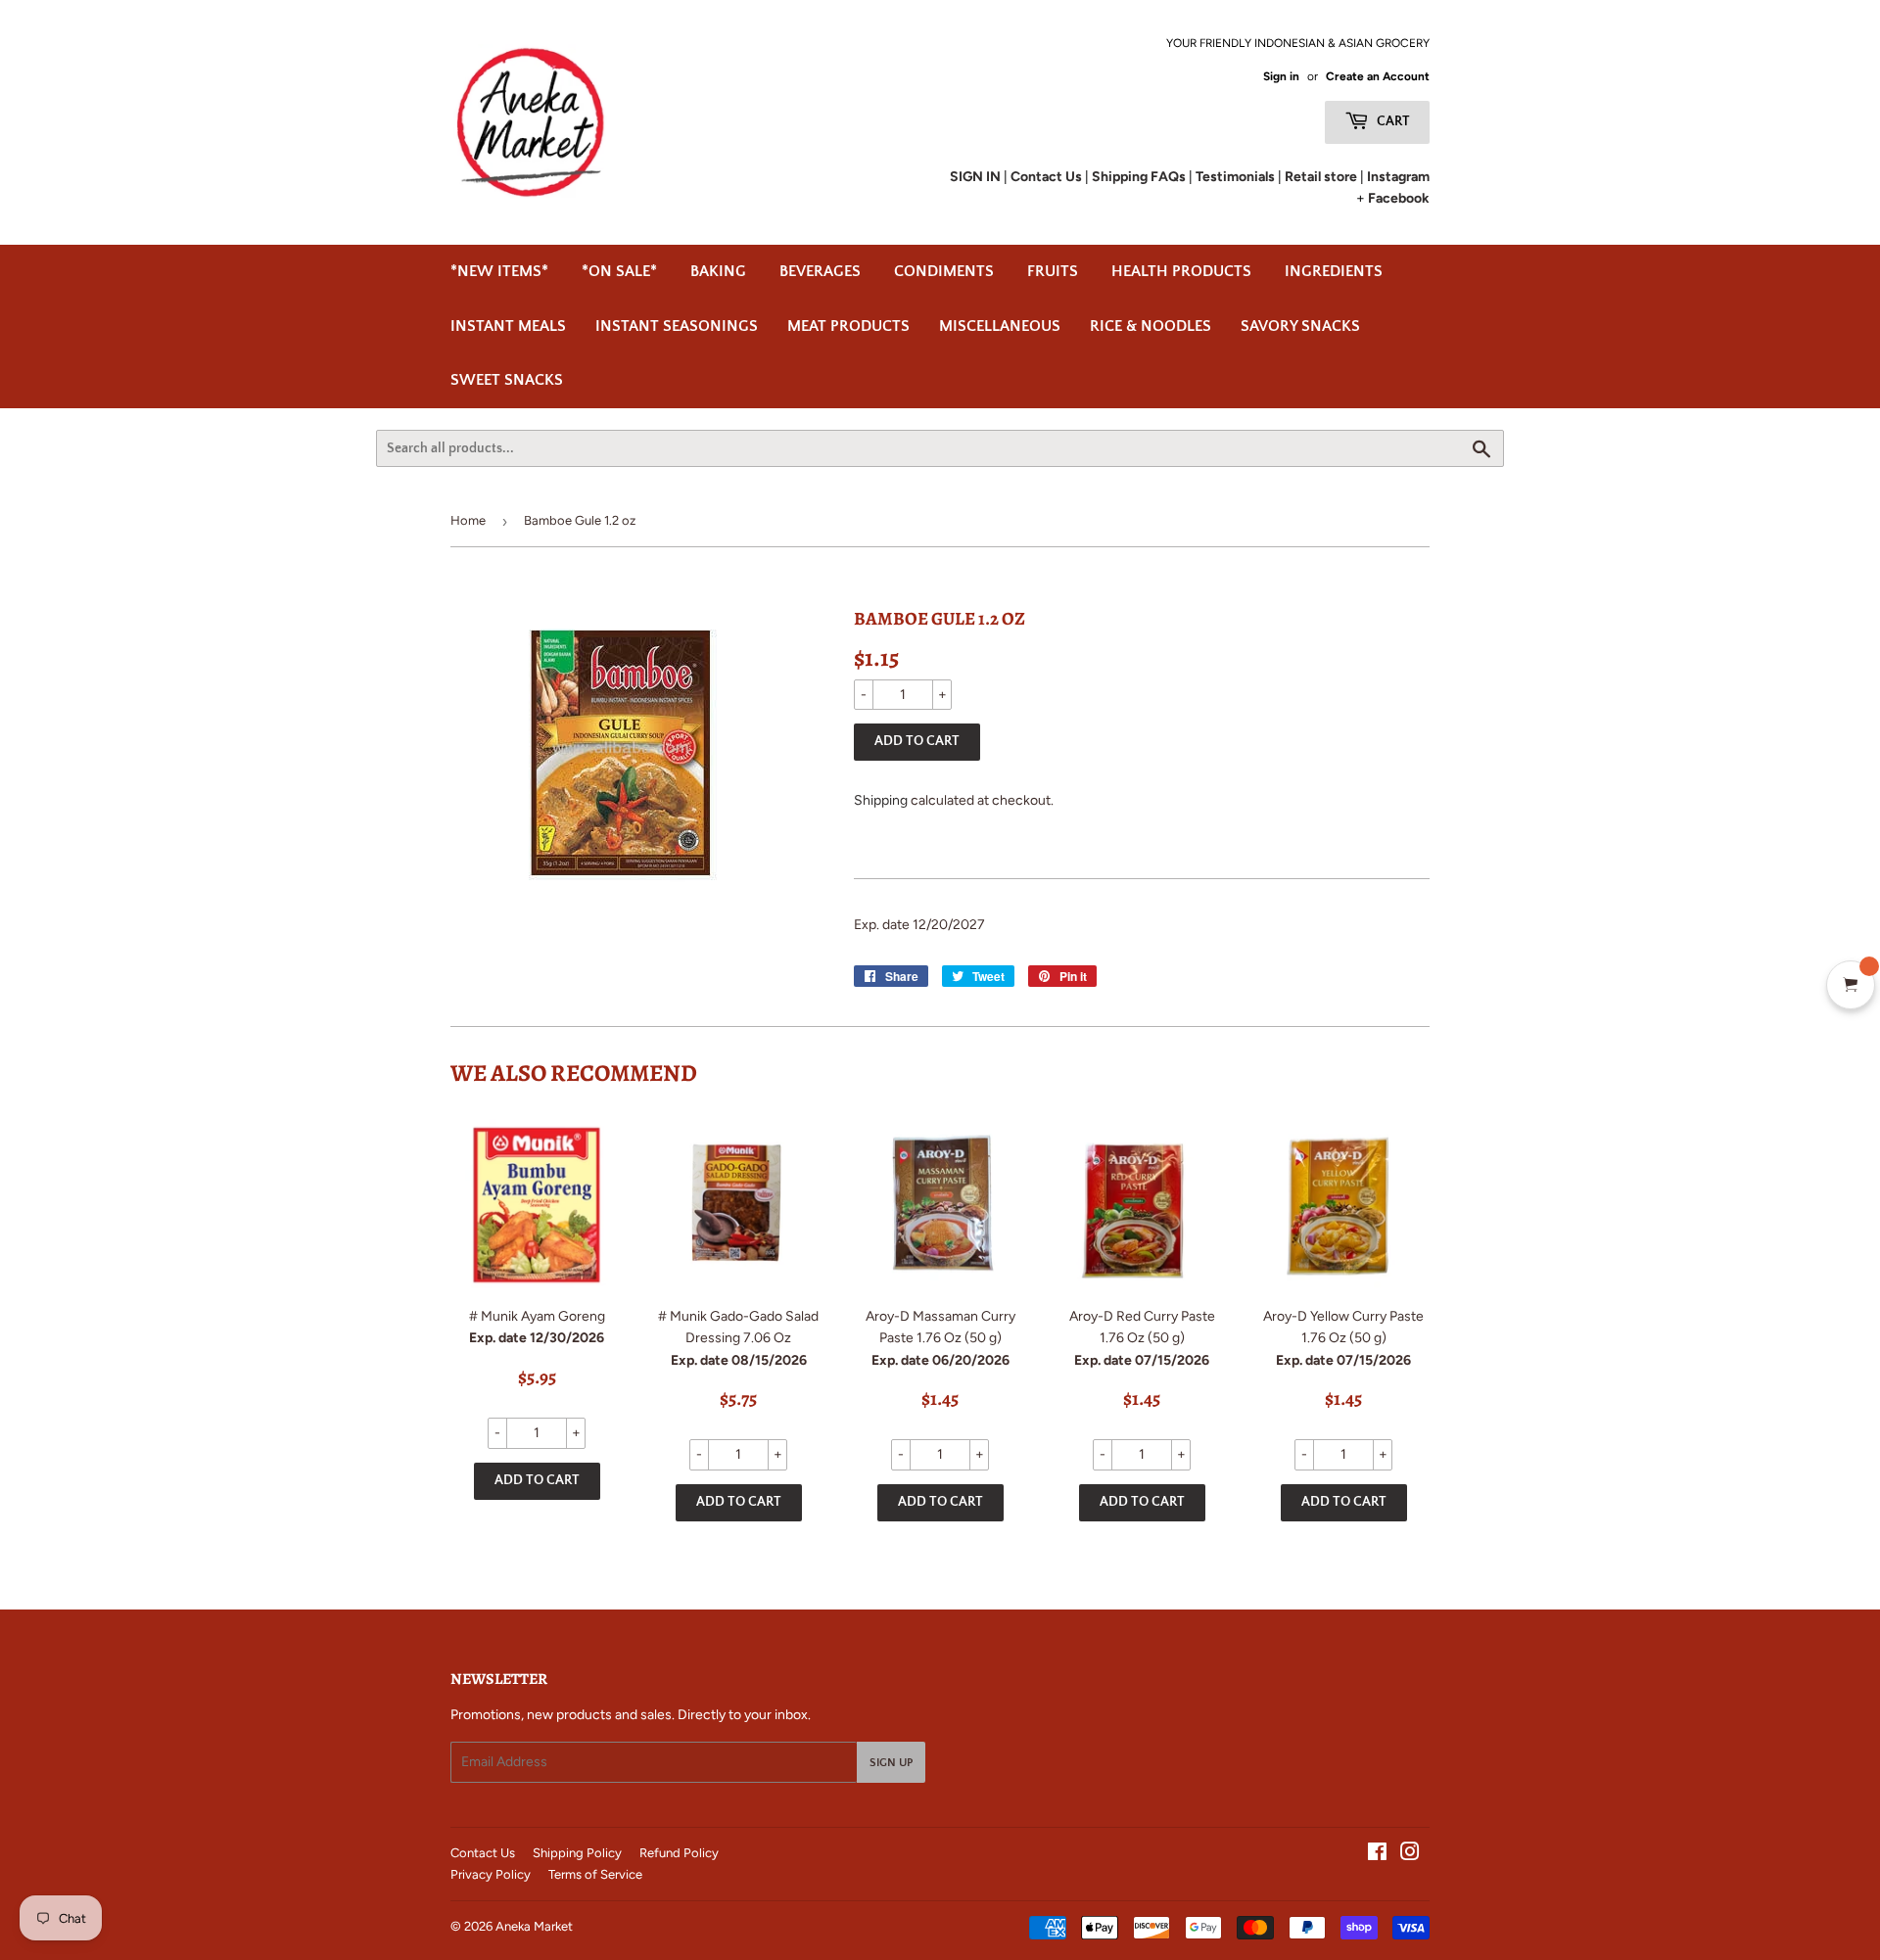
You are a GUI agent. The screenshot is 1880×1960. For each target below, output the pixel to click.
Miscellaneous (1000, 326)
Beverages (820, 271)
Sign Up (891, 1763)
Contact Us (483, 1853)
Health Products (1181, 271)
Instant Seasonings (677, 326)
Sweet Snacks (507, 380)
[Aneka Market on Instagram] (1410, 1855)
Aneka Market (534, 1926)
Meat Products (848, 326)
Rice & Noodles (1151, 326)
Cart (1392, 121)
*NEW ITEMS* (499, 271)
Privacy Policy (491, 1874)
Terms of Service (595, 1874)
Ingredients (1334, 271)
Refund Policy (679, 1853)
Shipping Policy (577, 1853)
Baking (718, 271)
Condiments (944, 271)
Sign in (1281, 76)
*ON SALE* (619, 271)
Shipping (881, 800)
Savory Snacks (1300, 326)
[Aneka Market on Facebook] (1377, 1855)
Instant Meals (508, 326)
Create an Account (1378, 76)
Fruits (1053, 271)
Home (468, 520)
